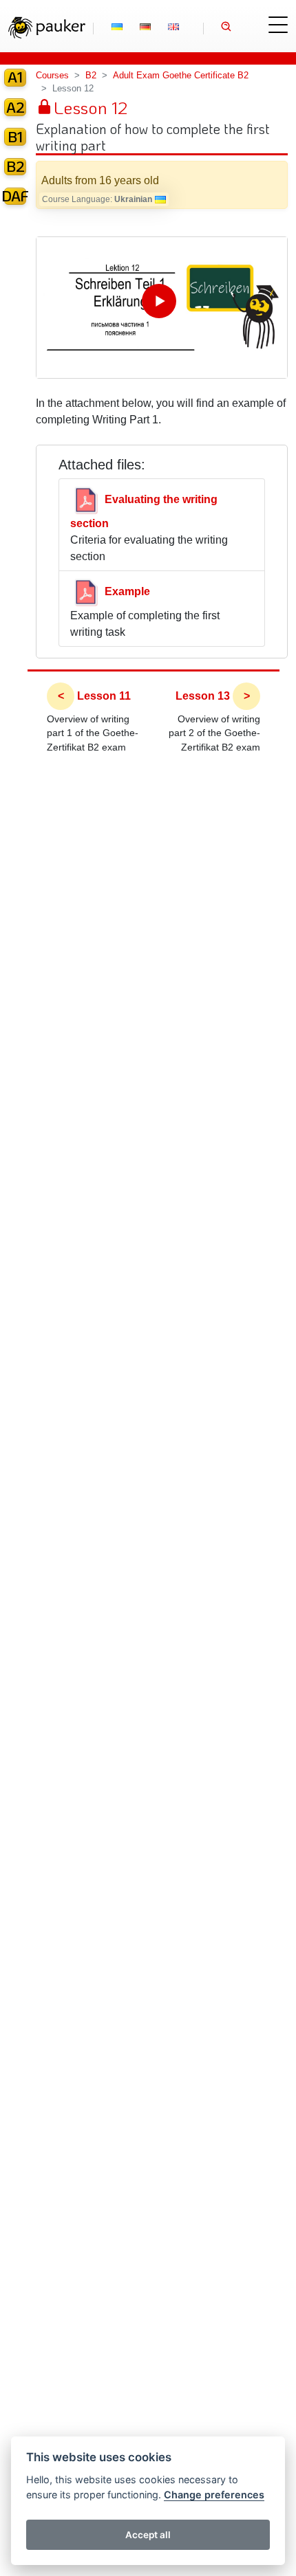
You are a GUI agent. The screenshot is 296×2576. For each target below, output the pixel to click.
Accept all (148, 2535)
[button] (226, 29)
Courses (52, 75)
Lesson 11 (104, 696)
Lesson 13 (203, 696)
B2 (91, 75)
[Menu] (278, 25)
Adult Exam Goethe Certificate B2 (181, 75)
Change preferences (214, 2495)
